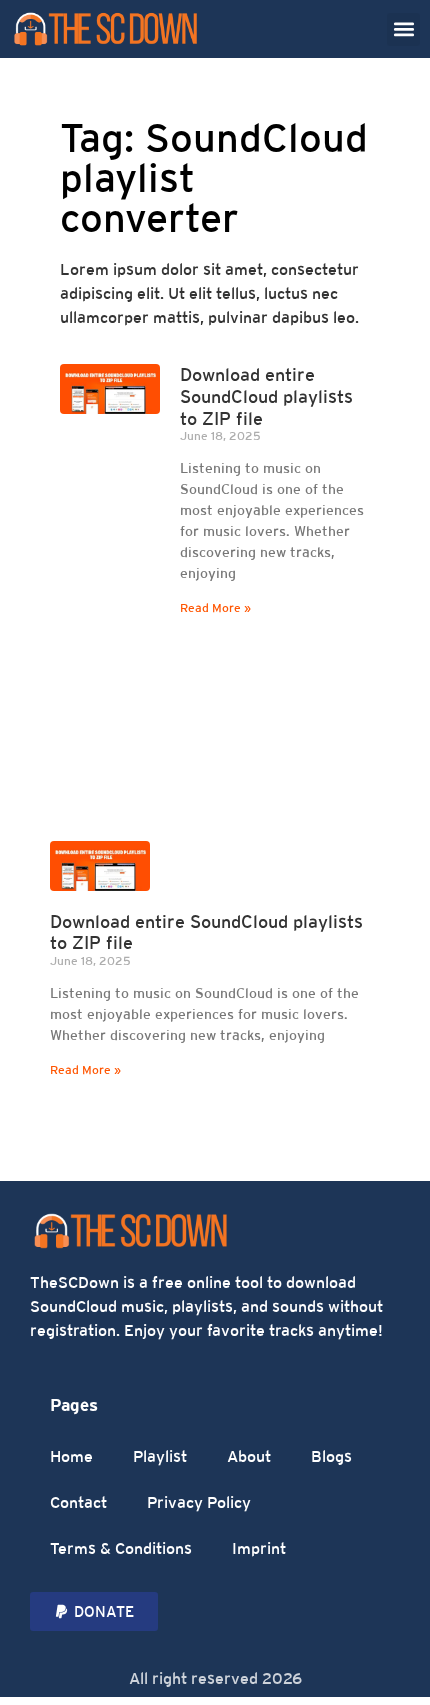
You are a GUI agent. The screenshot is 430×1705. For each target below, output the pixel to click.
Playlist (160, 1456)
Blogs (331, 1456)
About (249, 1456)
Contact (78, 1502)
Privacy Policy (199, 1502)
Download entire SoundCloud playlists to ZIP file (266, 396)
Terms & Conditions (121, 1548)
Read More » (215, 608)
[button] (403, 29)
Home (71, 1456)
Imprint (259, 1548)
